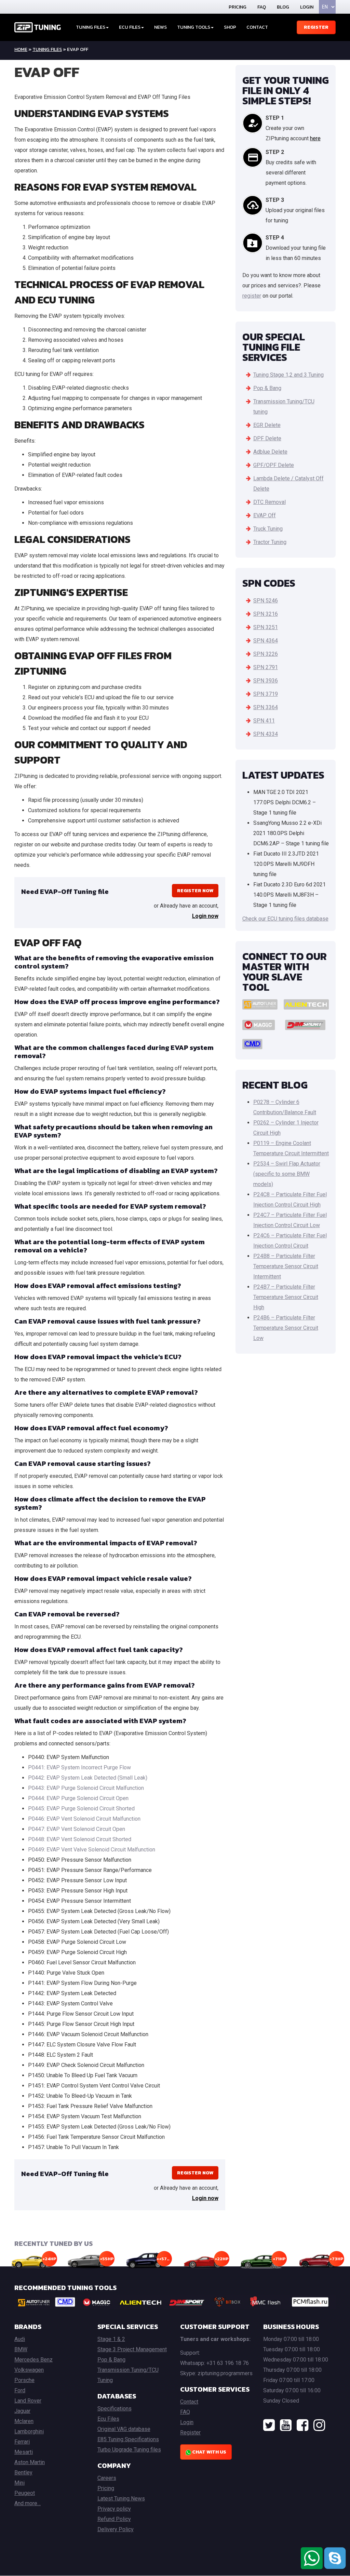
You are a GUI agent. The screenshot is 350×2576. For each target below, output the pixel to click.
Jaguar (22, 2411)
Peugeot (25, 2493)
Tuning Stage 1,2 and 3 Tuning (288, 375)
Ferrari (22, 2442)
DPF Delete (267, 438)
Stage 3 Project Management (132, 2349)
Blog (283, 7)
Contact (257, 27)
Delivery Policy (116, 2529)
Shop (230, 27)
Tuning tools (194, 27)
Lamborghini (29, 2431)
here (315, 138)
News (160, 27)
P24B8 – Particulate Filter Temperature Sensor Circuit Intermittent (286, 1266)
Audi (20, 2339)
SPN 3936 (266, 681)
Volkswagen (29, 2370)
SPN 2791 (266, 667)
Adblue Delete (270, 452)
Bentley (23, 2473)
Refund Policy (114, 2519)
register (252, 296)
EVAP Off (265, 515)
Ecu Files (108, 2419)
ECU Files (130, 27)
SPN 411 (264, 721)
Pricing (238, 7)
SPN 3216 (266, 614)
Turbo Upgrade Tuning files (129, 2450)
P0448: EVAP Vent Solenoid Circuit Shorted (80, 1839)
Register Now (195, 891)
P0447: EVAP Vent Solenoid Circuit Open (77, 1829)
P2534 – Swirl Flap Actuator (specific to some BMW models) (287, 1174)
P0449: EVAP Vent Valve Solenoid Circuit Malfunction (92, 1850)
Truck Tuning (268, 529)
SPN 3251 (266, 627)
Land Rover (28, 2401)
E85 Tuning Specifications (128, 2439)
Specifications (115, 2409)
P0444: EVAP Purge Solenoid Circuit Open (78, 1798)
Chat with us (209, 2452)
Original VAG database (124, 2429)
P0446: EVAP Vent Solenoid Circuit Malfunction (84, 1819)
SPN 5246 (266, 601)
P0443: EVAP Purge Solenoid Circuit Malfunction (86, 1788)
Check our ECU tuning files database (285, 919)
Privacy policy (114, 2509)
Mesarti (24, 2452)
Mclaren (24, 2421)
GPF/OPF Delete (274, 465)
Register (316, 27)
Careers (107, 2478)
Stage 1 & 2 (111, 2339)
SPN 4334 (266, 734)
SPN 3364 (266, 707)
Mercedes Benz (33, 2360)
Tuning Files (91, 27)
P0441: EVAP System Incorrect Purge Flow (79, 1767)
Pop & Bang (267, 388)
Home (21, 49)
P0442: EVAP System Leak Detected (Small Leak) (88, 1778)
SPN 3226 (266, 654)
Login (307, 7)
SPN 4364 (266, 641)
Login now (205, 916)
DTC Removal (270, 502)
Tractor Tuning (270, 542)
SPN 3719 (266, 694)
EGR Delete (267, 425)
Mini (19, 2483)
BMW (21, 2349)
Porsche (24, 2380)
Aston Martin (30, 2462)
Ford (20, 2390)
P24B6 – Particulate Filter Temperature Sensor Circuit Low (286, 1328)
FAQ (262, 7)
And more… (28, 2503)
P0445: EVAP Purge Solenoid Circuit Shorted (81, 1809)
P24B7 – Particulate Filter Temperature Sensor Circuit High (286, 1297)
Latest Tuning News (121, 2499)
